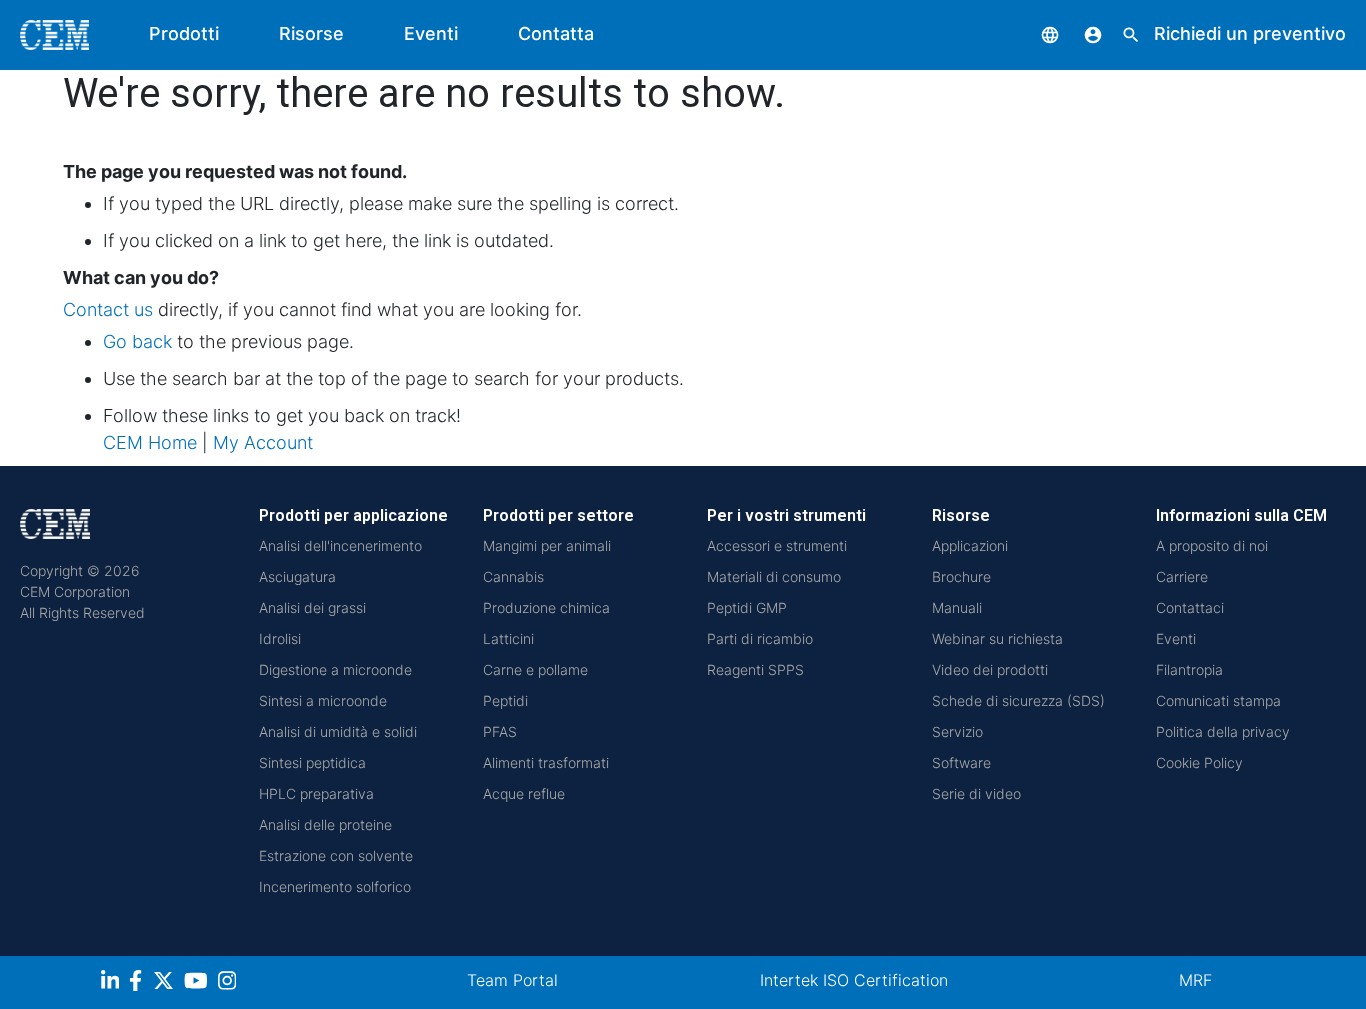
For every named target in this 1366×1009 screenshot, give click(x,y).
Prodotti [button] (184, 33)
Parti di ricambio (760, 638)
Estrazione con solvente (336, 855)
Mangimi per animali (547, 545)
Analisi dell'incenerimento (340, 545)
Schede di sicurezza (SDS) (1018, 700)
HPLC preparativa (316, 793)
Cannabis (513, 576)
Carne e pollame (535, 669)
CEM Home (150, 442)
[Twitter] (166, 983)
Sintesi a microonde (323, 700)
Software (961, 762)
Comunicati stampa (1218, 700)
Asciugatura (297, 576)
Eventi (431, 33)
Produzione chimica (546, 607)
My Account (263, 442)
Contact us (108, 309)
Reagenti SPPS (755, 669)
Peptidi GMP (747, 607)
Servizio (957, 731)
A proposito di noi (1212, 545)
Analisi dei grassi (312, 607)
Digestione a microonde (335, 669)
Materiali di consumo (774, 576)
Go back (137, 341)
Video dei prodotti (990, 669)
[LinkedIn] (112, 983)
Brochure (961, 576)
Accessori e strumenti (777, 545)
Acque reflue (524, 793)
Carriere (1182, 576)
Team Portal (512, 980)
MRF (1195, 980)
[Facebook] (141, 983)
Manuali (957, 607)
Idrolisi (280, 638)
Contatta (556, 33)
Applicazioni (970, 545)
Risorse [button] (311, 33)
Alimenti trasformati (546, 762)
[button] (1035, 33)
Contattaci (1190, 607)
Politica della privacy (1223, 731)
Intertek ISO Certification (854, 980)
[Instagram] (229, 983)
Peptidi (505, 700)
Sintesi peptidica (312, 762)
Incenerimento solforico (335, 886)
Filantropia (1189, 669)
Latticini (508, 638)
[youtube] (198, 983)
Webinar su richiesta (997, 638)
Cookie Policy (1199, 762)
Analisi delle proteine (325, 824)
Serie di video (976, 793)
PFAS (500, 731)
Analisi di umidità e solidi (338, 731)
